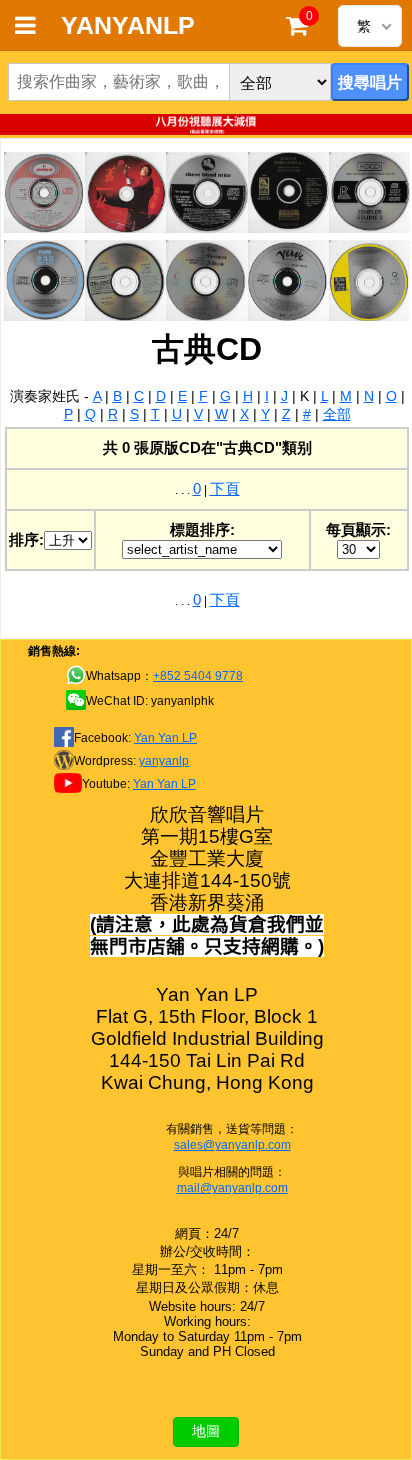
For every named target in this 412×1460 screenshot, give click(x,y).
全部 (337, 414)
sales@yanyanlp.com (232, 1145)
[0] (297, 30)
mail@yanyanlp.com (232, 1188)
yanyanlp (164, 761)
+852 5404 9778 (198, 676)
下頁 (225, 488)
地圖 (206, 1431)
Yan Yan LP (165, 738)
